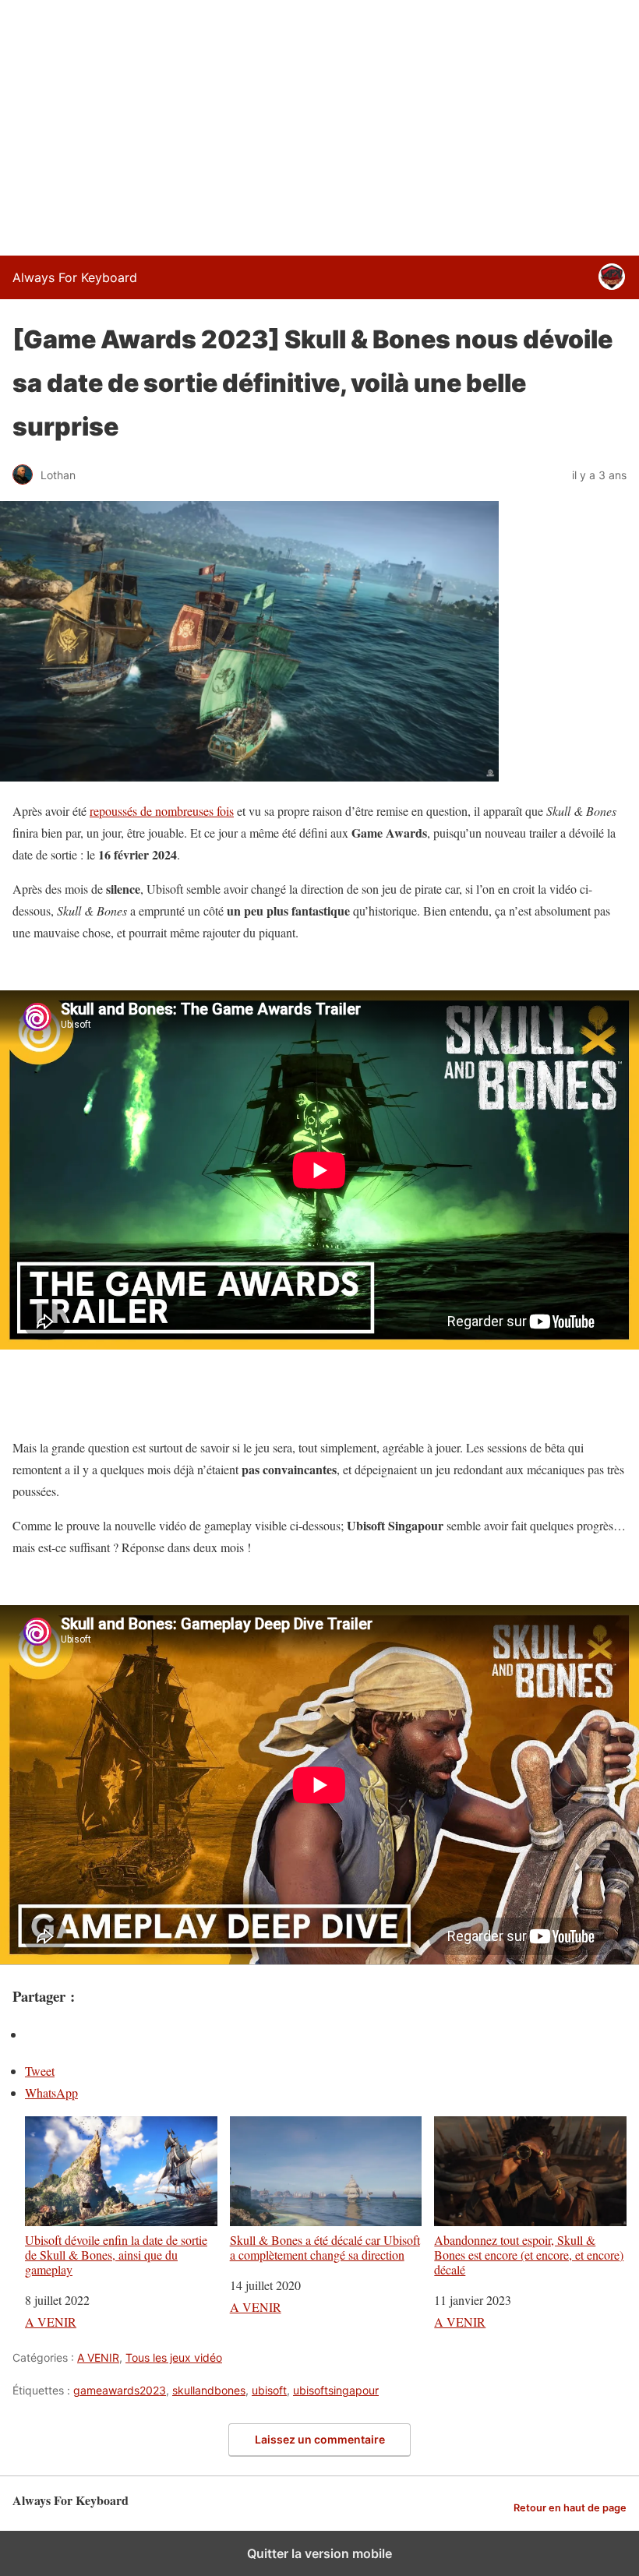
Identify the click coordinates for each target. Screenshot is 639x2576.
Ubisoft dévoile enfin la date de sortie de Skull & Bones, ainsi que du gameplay (116, 2255)
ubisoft (269, 2390)
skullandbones (209, 2390)
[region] (319, 125)
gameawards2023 (120, 2390)
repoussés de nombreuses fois (162, 811)
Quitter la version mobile (319, 2553)
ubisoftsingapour (336, 2390)
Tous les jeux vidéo (174, 2357)
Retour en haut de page (570, 2508)
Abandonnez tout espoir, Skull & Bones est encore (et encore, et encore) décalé (529, 2255)
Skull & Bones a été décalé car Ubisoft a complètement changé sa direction (325, 2247)
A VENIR (51, 2322)
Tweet (40, 2071)
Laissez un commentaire (320, 2439)
